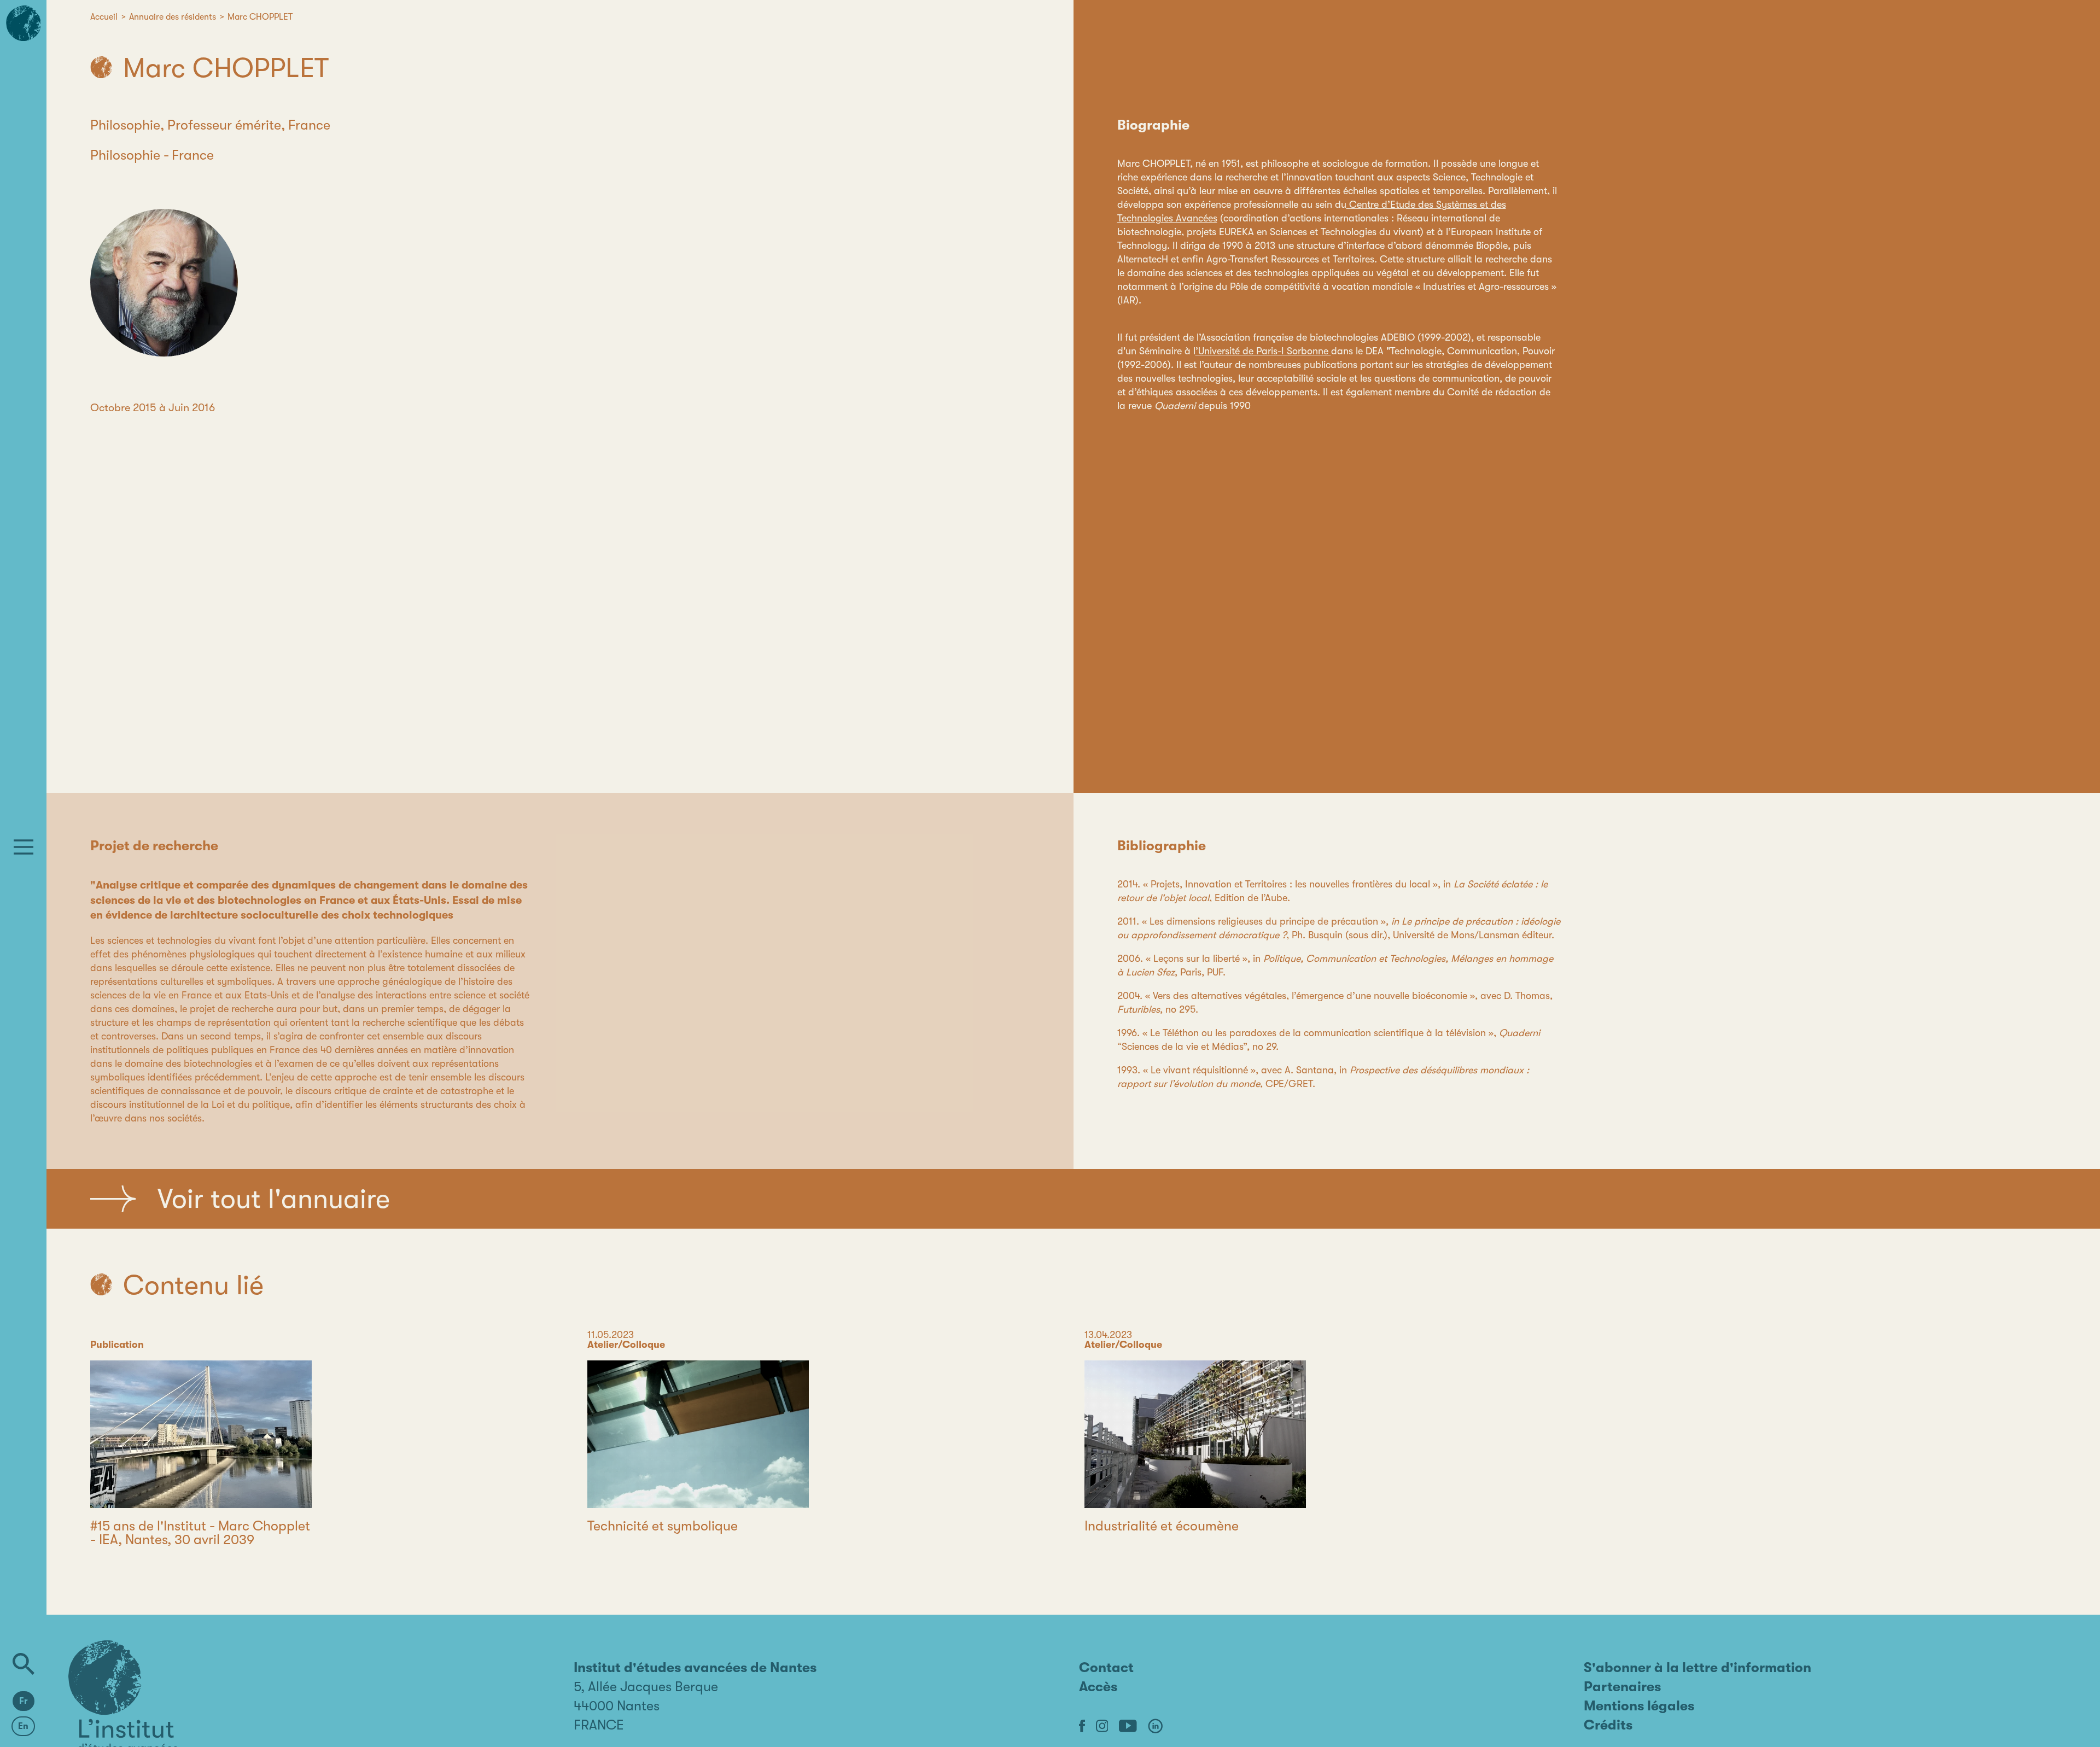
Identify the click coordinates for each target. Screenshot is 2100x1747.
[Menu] (24, 847)
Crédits (1608, 1725)
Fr (24, 1701)
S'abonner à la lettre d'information (1697, 1667)
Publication (117, 1345)
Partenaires (1622, 1687)
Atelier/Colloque (626, 1345)
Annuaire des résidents (173, 17)
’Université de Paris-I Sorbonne (1263, 351)
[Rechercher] (24, 1664)
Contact (1106, 1667)
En (23, 1726)
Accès (1098, 1687)
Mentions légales (1639, 1706)
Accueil (104, 17)
